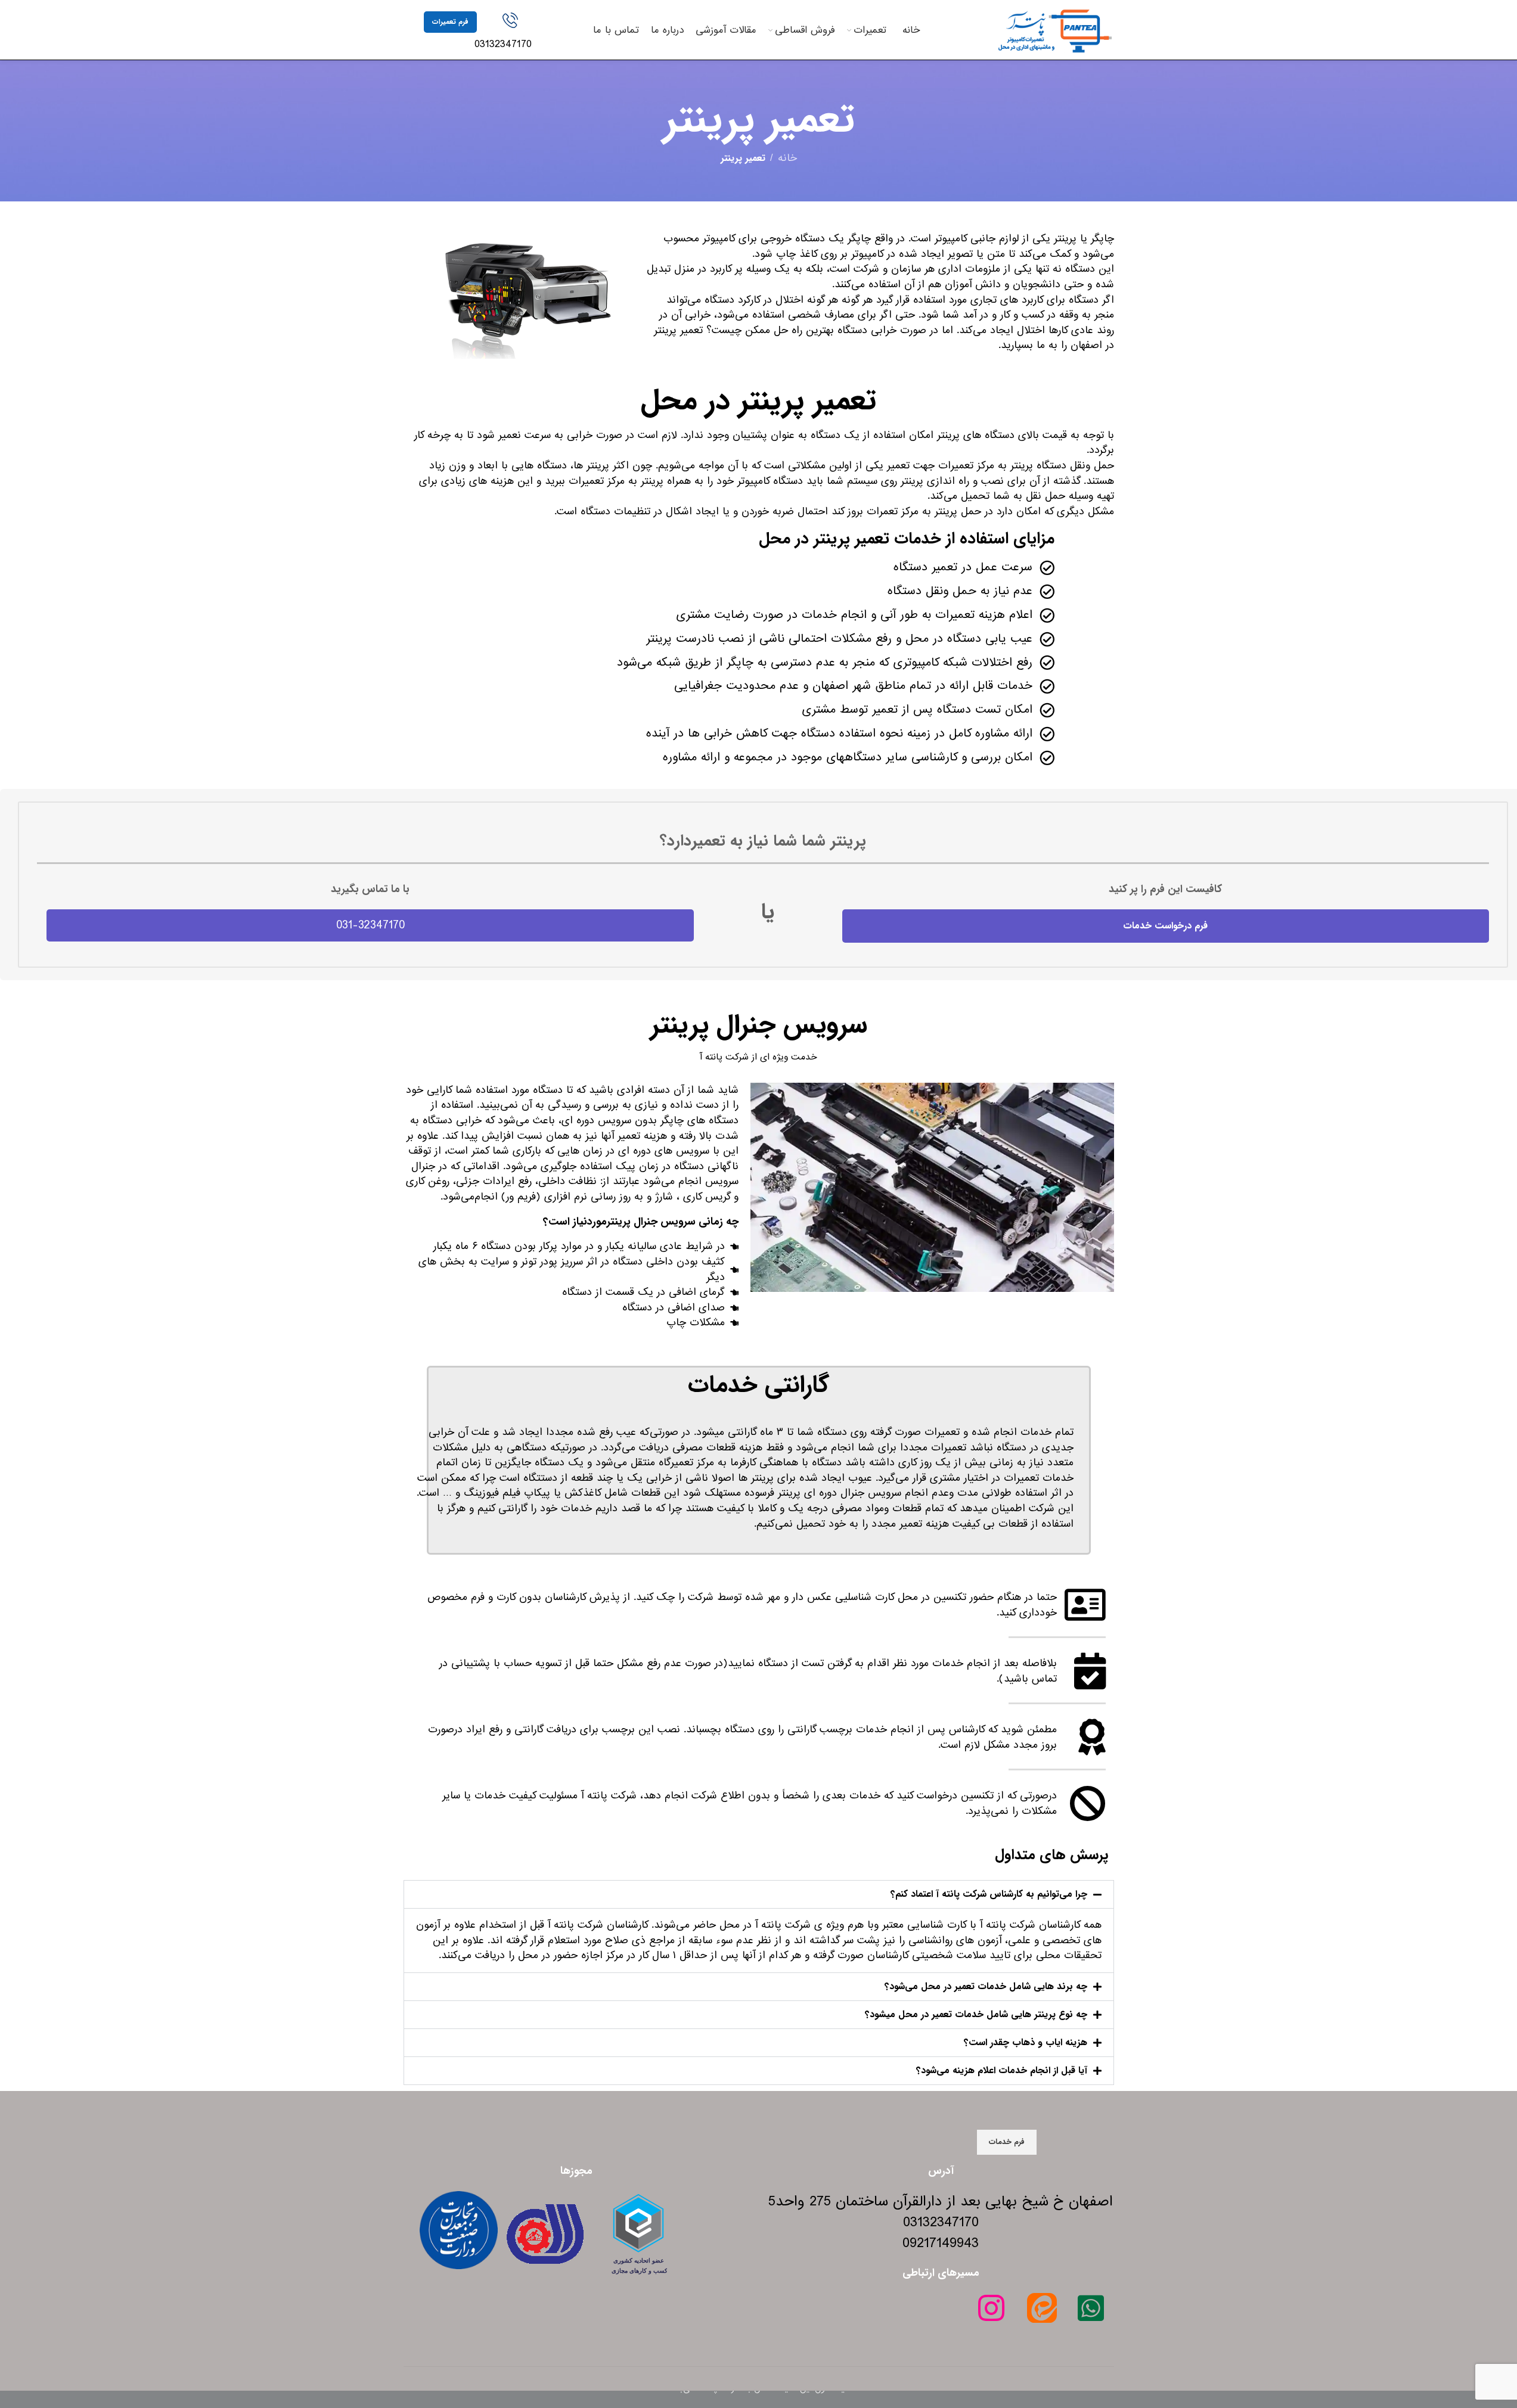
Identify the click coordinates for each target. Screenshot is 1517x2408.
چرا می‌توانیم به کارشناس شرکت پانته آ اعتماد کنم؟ (989, 1894)
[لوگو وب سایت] (1054, 29)
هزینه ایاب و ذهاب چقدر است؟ (1026, 2042)
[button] (759, 1894)
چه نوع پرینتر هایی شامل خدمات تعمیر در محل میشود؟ (976, 2014)
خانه (787, 159)
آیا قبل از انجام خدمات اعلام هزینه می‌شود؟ (1002, 2070)
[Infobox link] (510, 32)
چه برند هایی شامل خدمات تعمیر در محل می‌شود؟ (986, 1986)
